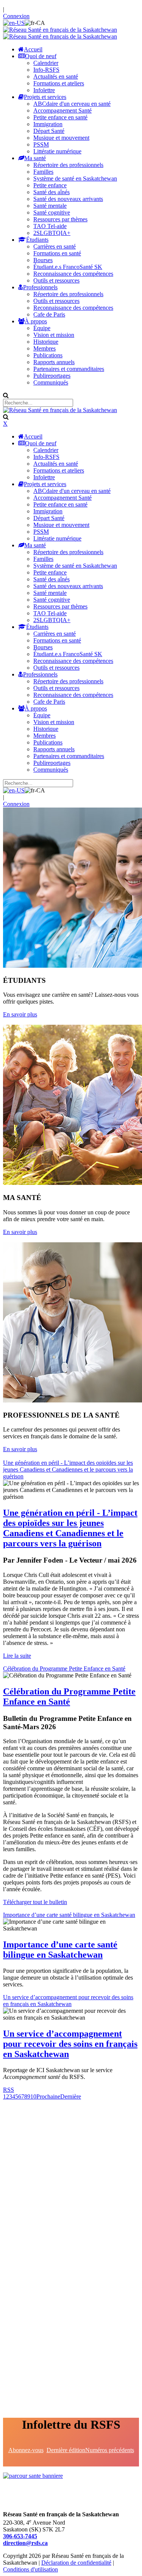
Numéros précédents (110, 2450)
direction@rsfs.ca (25, 2543)
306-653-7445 (20, 2536)
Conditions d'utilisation (30, 2569)
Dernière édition (66, 2450)
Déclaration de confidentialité (76, 2563)
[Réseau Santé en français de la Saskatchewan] (60, 30)
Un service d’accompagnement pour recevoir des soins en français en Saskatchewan (68, 2001)
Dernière (71, 2096)
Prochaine (48, 2096)
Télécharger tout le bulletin (35, 1902)
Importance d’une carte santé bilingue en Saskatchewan (69, 1915)
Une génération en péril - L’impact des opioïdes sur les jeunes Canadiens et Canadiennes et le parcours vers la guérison (68, 1469)
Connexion (16, 16)
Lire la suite (17, 1656)
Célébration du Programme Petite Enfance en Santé (64, 1669)
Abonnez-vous (26, 2450)
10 (33, 2096)
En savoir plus (20, 1014)
